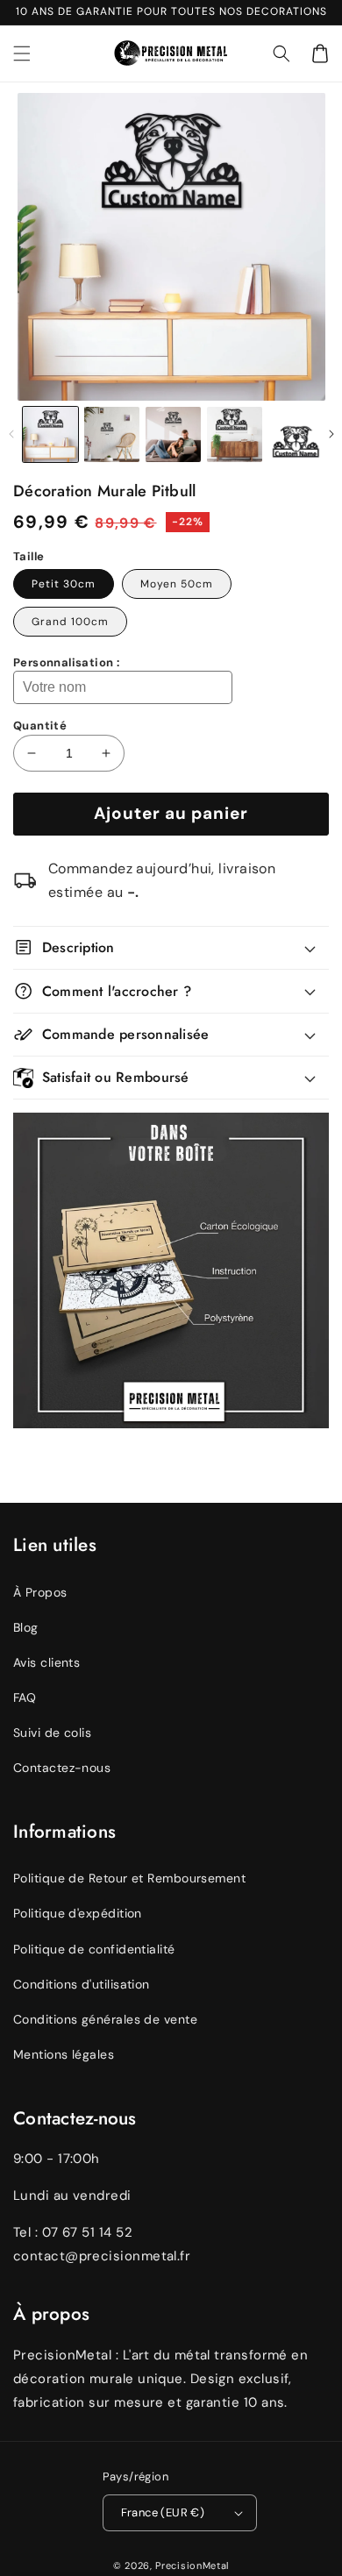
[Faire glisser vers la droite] (331, 434)
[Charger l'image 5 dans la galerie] (296, 434)
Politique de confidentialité (94, 1949)
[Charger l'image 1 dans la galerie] (50, 434)
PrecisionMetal (192, 2565)
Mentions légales (64, 2054)
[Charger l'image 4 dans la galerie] (235, 434)
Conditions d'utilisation (82, 1984)
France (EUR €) (163, 2512)
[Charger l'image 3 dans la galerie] (173, 434)
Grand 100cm (70, 622)
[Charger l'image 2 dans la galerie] (112, 434)
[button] (281, 53)
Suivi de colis (52, 1733)
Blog (26, 1627)
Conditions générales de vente (105, 2019)
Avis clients (46, 1662)
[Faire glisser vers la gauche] (11, 434)
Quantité (40, 726)
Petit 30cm (64, 584)
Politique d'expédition (78, 1913)
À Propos (40, 1592)
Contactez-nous (62, 1768)
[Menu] (22, 53)
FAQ (25, 1697)
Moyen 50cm (177, 584)
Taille (28, 556)
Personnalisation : (66, 662)
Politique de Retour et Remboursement (129, 1878)
